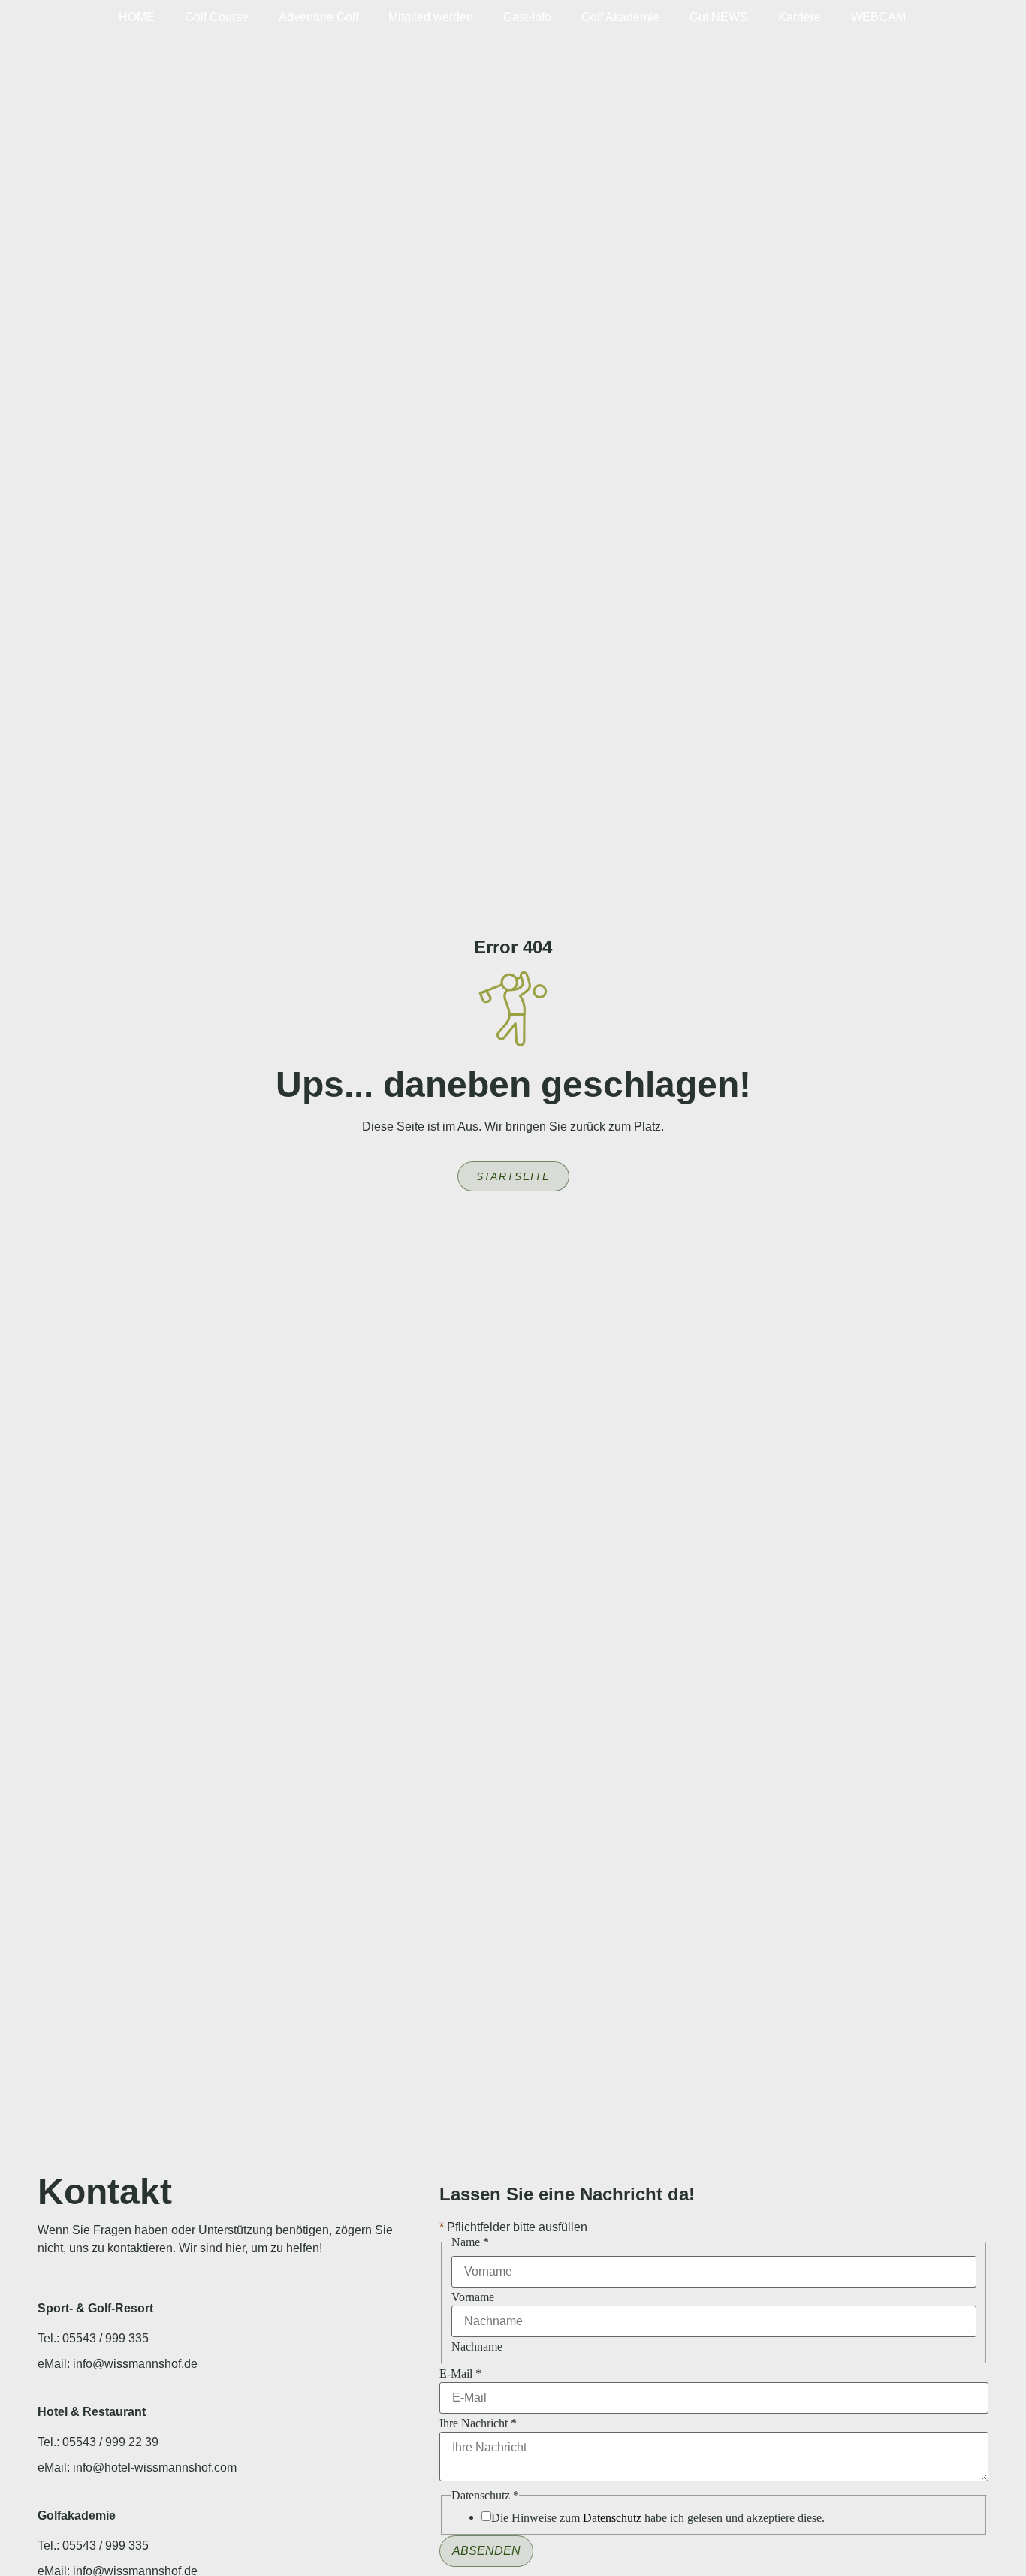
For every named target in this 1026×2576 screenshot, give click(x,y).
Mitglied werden (431, 17)
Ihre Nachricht (478, 2423)
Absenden (486, 2551)
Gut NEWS (719, 17)
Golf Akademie (620, 17)
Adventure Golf (318, 17)
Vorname (473, 2297)
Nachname (477, 2347)
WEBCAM (878, 17)
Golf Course (217, 17)
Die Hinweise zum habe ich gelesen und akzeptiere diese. (658, 2518)
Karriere (800, 17)
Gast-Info (527, 17)
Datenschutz (612, 2518)
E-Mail (460, 2374)
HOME (137, 17)
